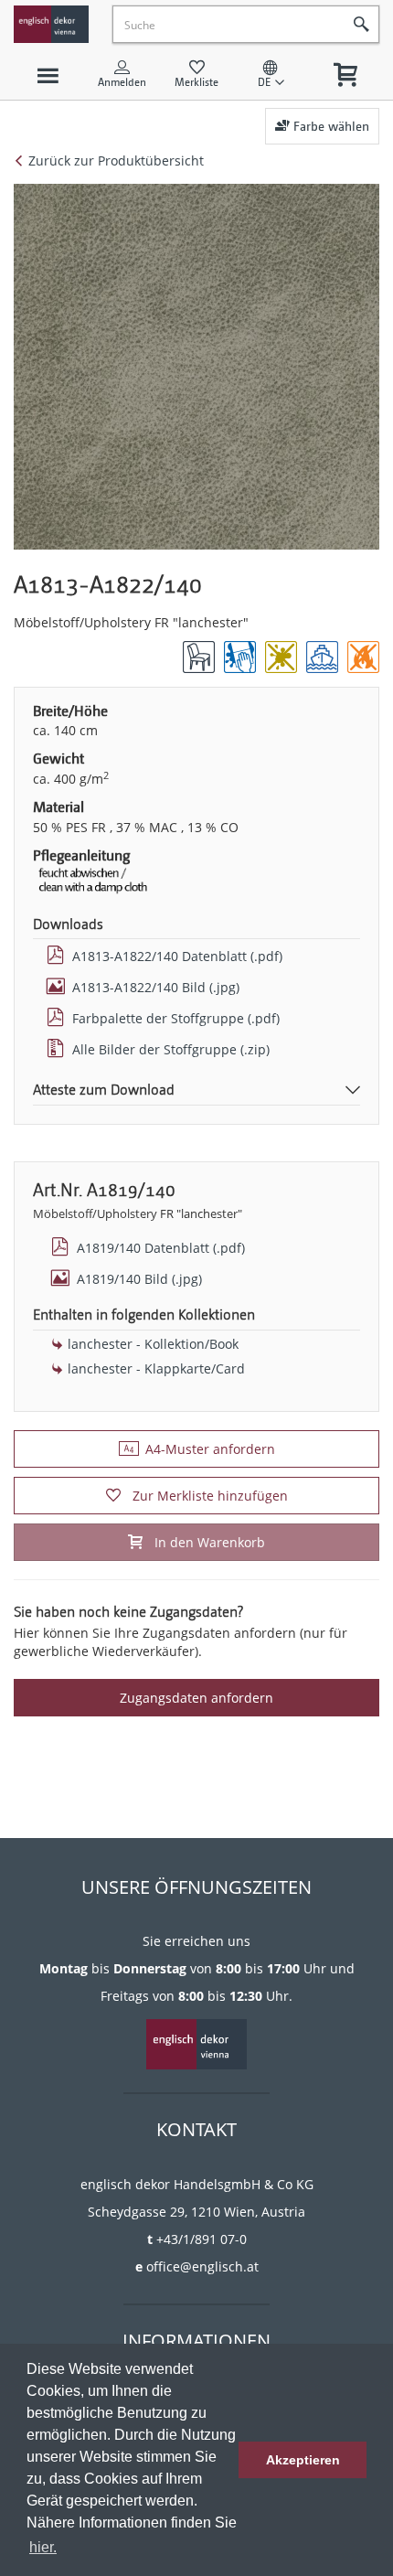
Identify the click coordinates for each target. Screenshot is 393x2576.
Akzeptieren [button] (303, 2460)
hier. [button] (43, 2547)
